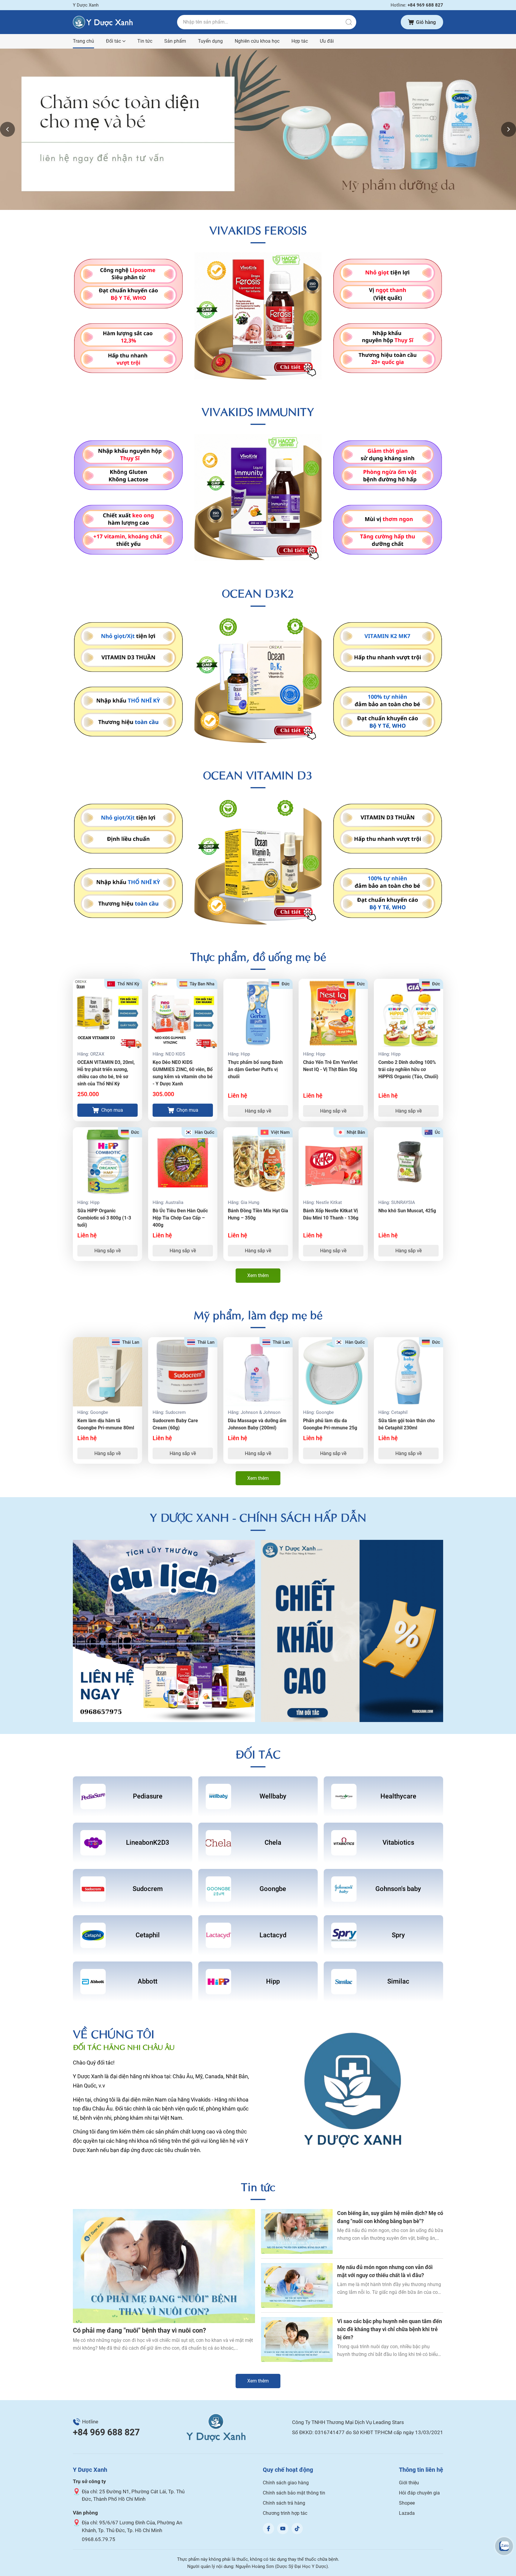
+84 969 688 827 (106, 2432)
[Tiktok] (297, 2529)
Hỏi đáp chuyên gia (419, 2493)
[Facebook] (268, 2529)
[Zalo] (504, 2546)
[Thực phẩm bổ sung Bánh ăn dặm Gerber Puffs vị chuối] (258, 1013)
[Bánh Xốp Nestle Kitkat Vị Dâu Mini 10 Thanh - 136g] (333, 1162)
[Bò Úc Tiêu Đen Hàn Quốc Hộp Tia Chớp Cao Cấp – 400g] (183, 1162)
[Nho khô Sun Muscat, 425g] (408, 1162)
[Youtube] (283, 2529)
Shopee (407, 2503)
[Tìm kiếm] (349, 22)
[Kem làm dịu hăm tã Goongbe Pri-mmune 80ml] (107, 1372)
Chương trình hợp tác (285, 2513)
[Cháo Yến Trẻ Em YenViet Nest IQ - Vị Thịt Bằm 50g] (333, 1013)
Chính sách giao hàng (286, 2483)
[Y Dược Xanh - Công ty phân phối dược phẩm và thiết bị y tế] (103, 22)
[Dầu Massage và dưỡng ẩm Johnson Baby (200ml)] (258, 1372)
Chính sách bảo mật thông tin (294, 2493)
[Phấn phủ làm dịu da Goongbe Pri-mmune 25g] (333, 1372)
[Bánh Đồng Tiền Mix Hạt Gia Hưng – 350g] (258, 1162)
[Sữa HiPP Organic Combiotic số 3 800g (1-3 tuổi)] (107, 1162)
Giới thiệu (409, 2483)
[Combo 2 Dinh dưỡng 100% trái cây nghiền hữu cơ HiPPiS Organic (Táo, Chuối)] (408, 1013)
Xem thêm (258, 1275)
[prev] (7, 129)
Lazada (407, 2513)
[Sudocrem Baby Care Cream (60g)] (183, 1372)
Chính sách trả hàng (284, 2503)
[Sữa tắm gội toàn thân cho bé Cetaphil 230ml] (408, 1372)
